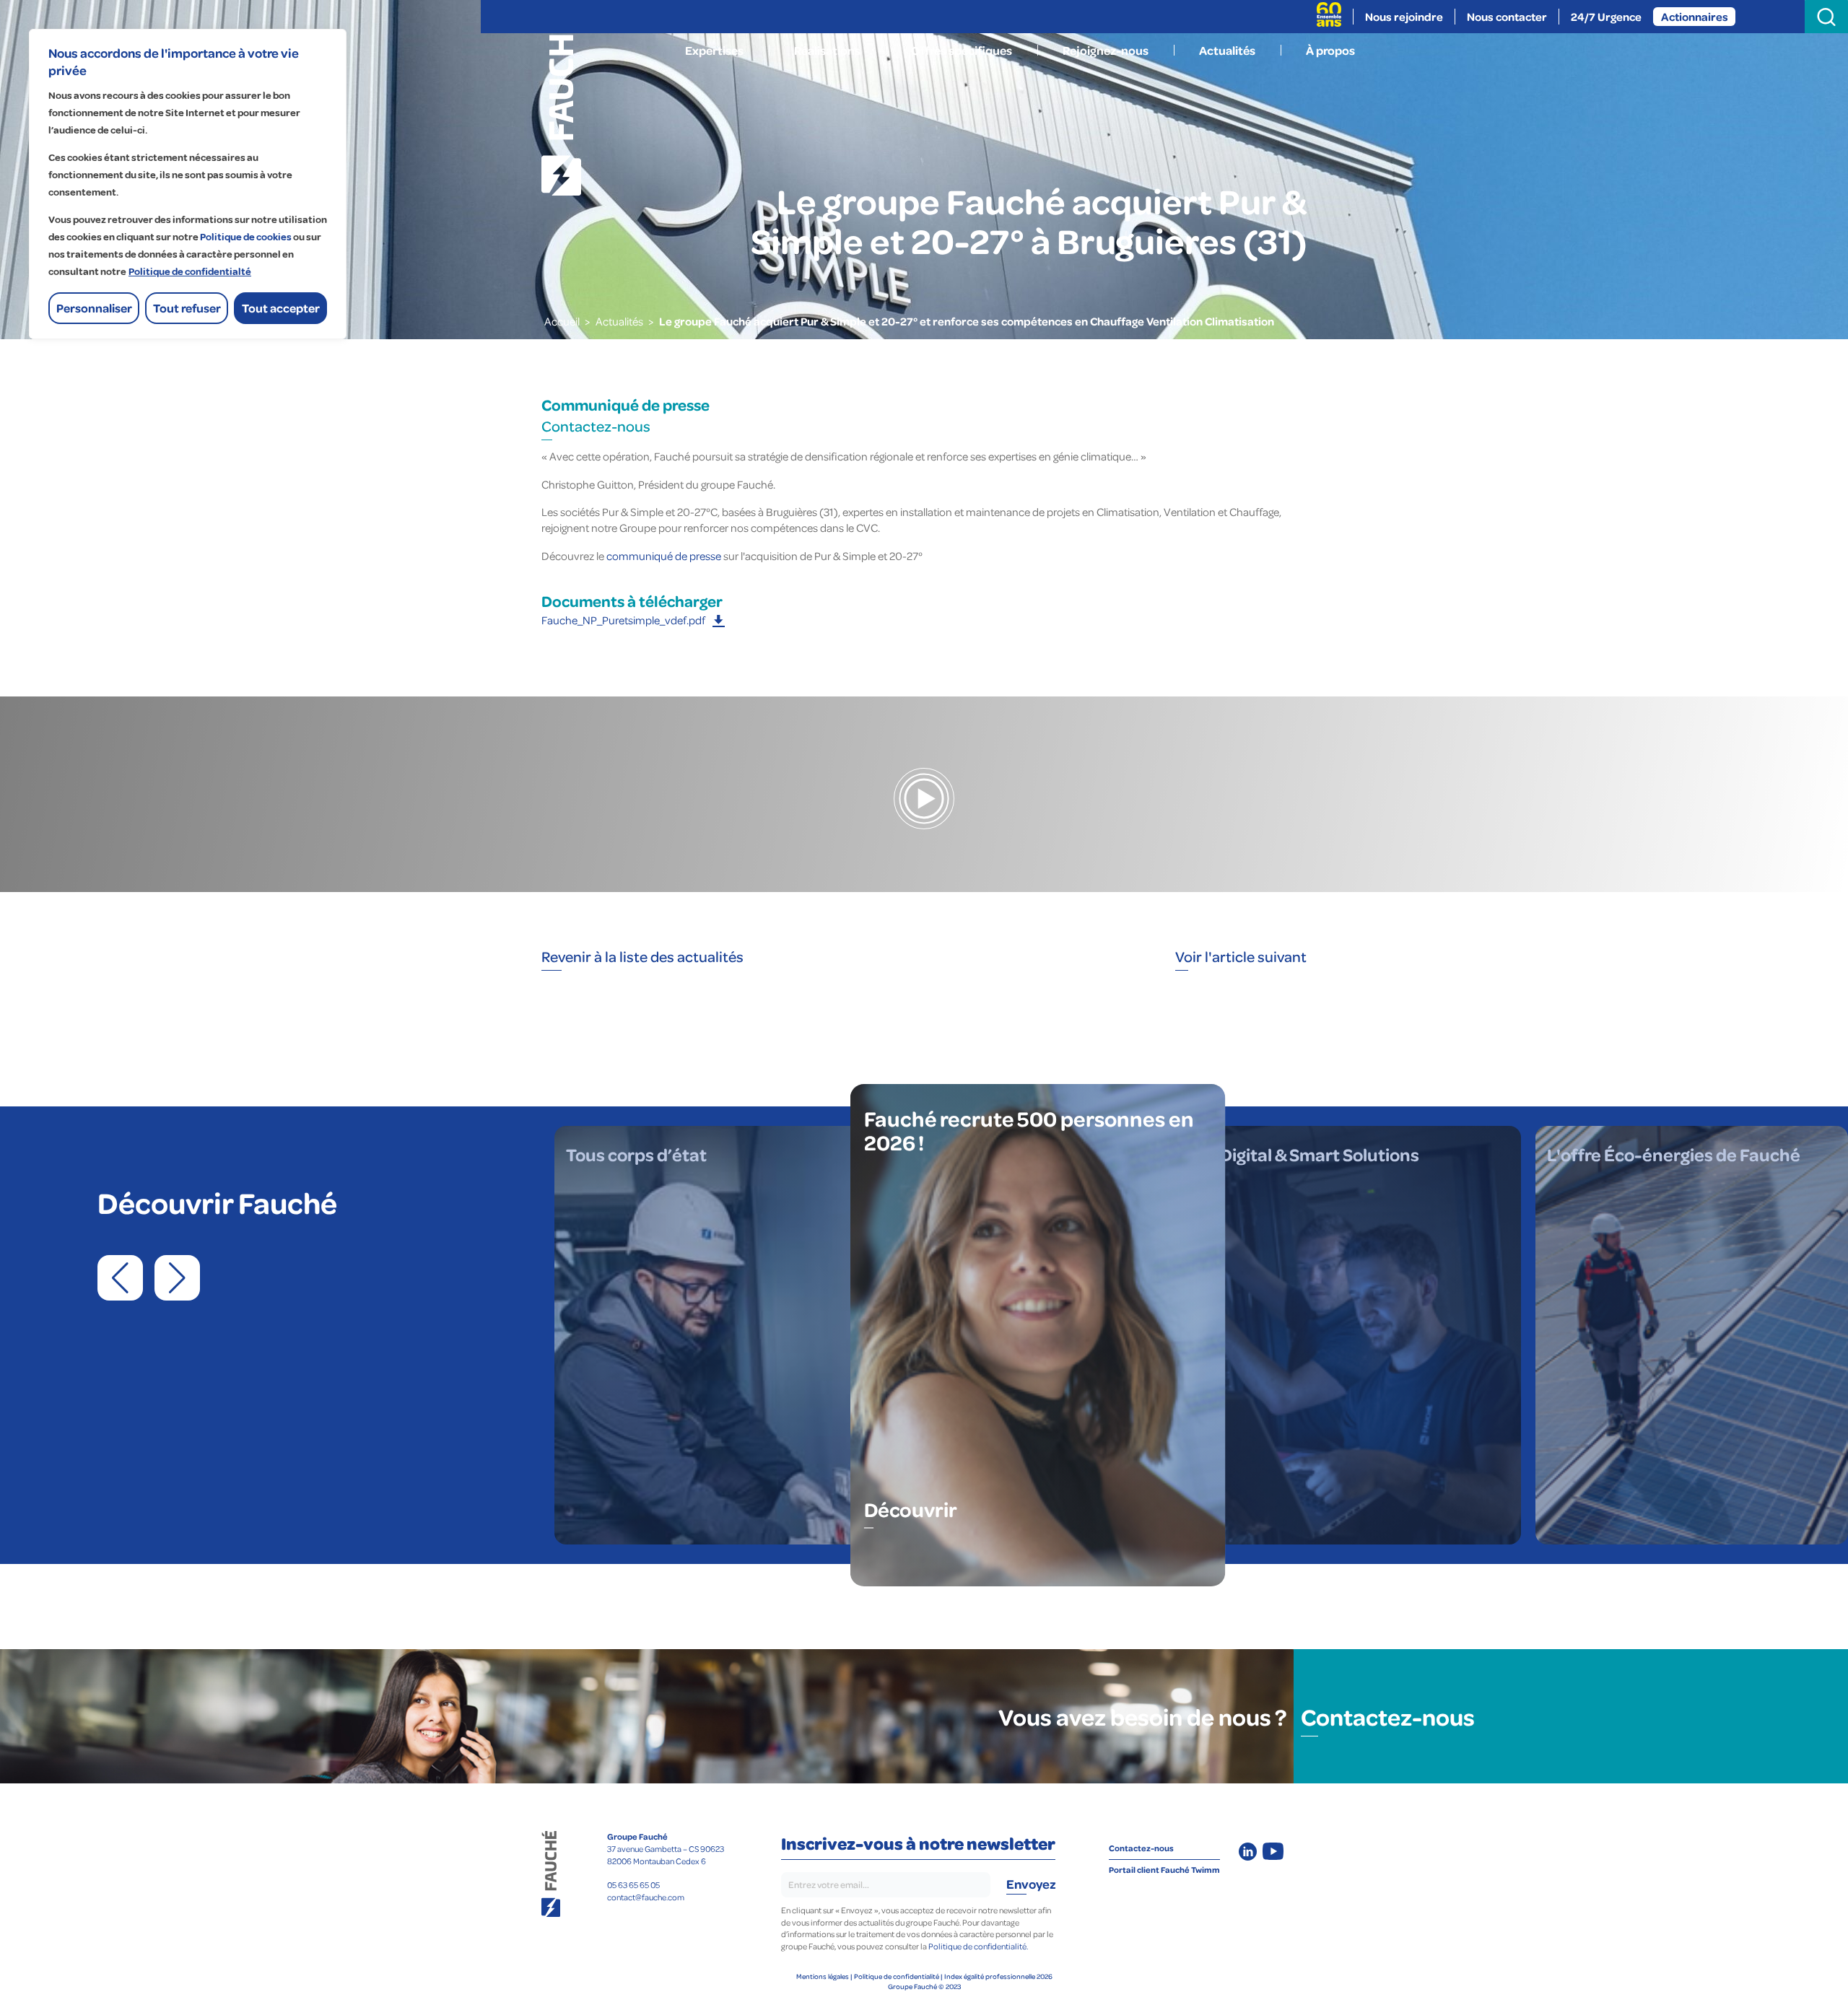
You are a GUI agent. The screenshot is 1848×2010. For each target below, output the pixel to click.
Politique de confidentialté (190, 272)
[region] (188, 184)
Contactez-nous (596, 426)
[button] (120, 1278)
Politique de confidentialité (897, 1976)
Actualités (1227, 50)
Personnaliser (94, 308)
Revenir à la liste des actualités (642, 956)
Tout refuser (187, 308)
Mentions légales (823, 1976)
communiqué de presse (664, 556)
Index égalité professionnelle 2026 (998, 1976)
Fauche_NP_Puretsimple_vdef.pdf (623, 620)
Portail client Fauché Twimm (1164, 1870)
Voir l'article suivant (1241, 956)
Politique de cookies (246, 237)
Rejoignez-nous (1106, 50)
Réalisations (827, 50)
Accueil (562, 321)
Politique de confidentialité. (978, 1946)
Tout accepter (281, 308)
